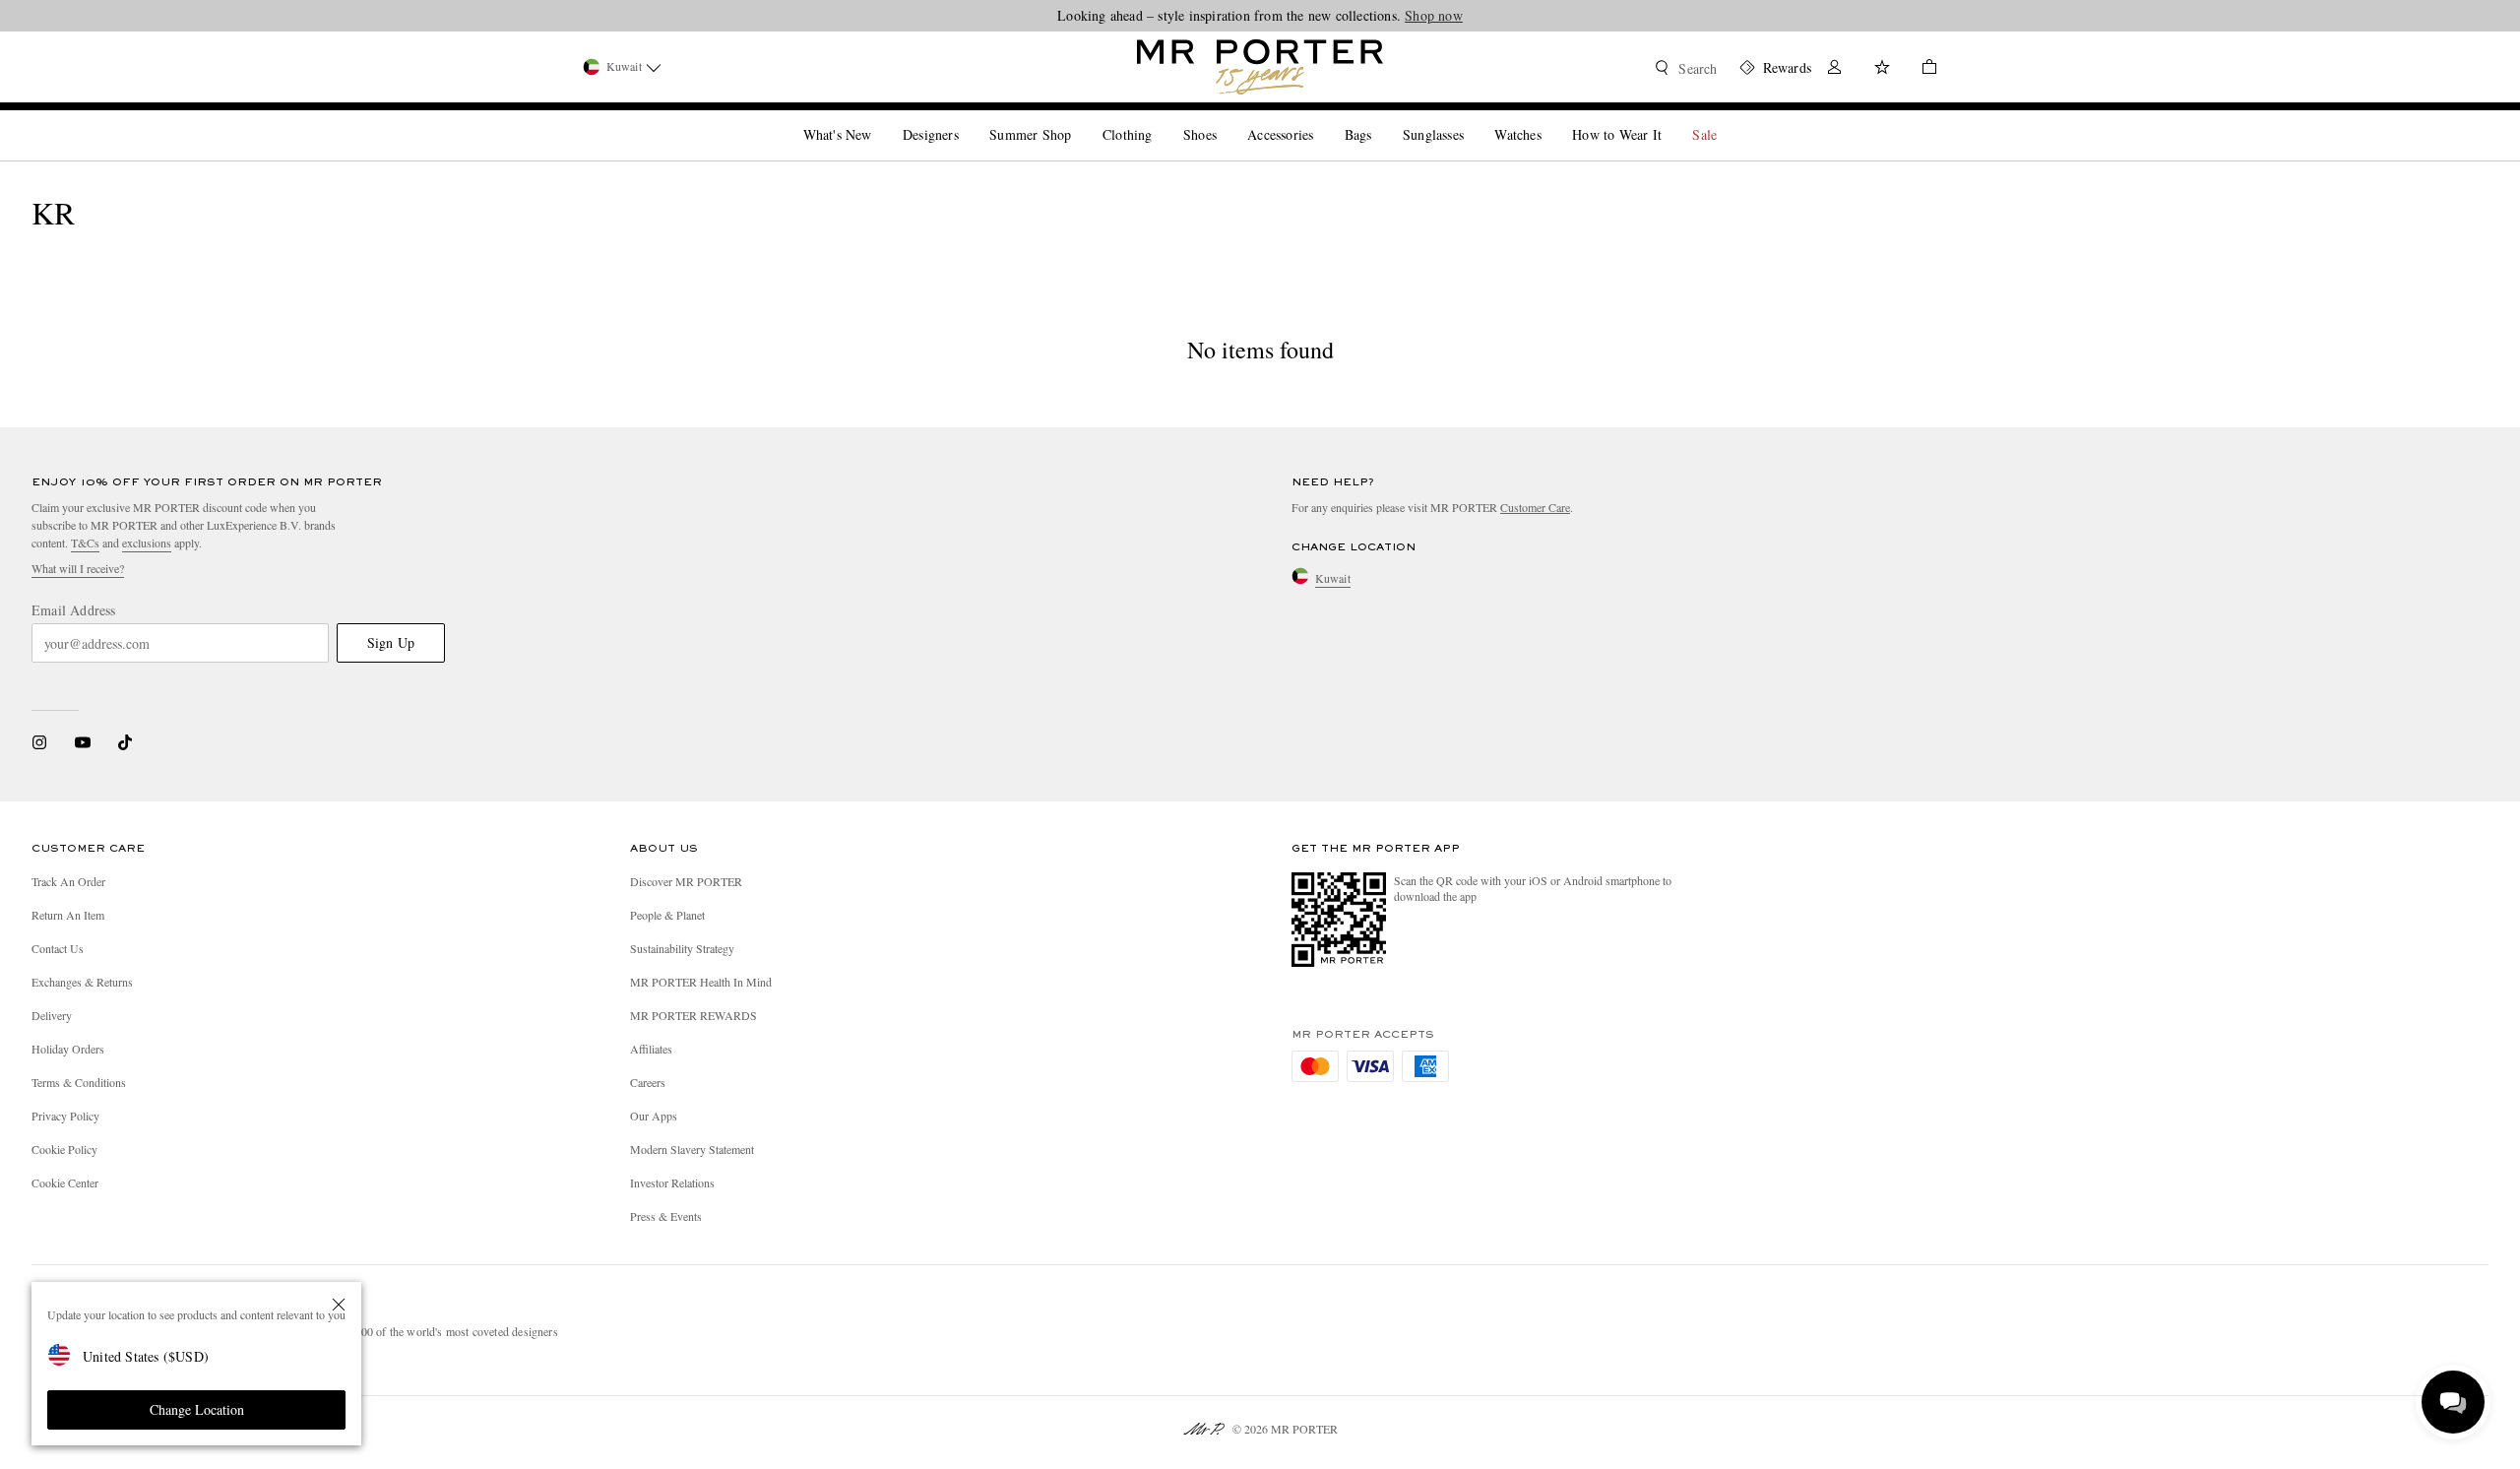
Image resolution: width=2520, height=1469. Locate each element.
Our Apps (654, 1116)
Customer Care (1535, 507)
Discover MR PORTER (686, 881)
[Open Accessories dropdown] (1321, 118)
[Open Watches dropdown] (1549, 118)
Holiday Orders (68, 1049)
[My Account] (1835, 69)
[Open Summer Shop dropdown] (1079, 118)
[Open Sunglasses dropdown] (1472, 118)
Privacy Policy (65, 1116)
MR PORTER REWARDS (693, 1015)
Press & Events (666, 1216)
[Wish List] (1882, 69)
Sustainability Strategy (682, 948)
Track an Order (68, 881)
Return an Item (68, 915)
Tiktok (125, 742)
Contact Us (58, 948)
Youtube (82, 742)
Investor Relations (672, 1182)
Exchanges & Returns (82, 982)
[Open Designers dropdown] (967, 118)
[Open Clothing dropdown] (1160, 118)
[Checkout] (1921, 69)
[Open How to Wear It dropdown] (1669, 118)
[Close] (339, 1305)
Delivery (52, 1015)
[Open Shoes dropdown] (1225, 118)
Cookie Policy (64, 1149)
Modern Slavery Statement (692, 1149)
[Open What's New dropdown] (879, 118)
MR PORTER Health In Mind (701, 982)
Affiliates (651, 1049)
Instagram (39, 742)
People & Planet (667, 915)
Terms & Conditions (79, 1082)
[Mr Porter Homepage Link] (1260, 67)
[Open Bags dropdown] (1379, 118)
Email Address (74, 610)
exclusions (147, 543)
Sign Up (391, 642)
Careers (648, 1082)
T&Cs (85, 543)
